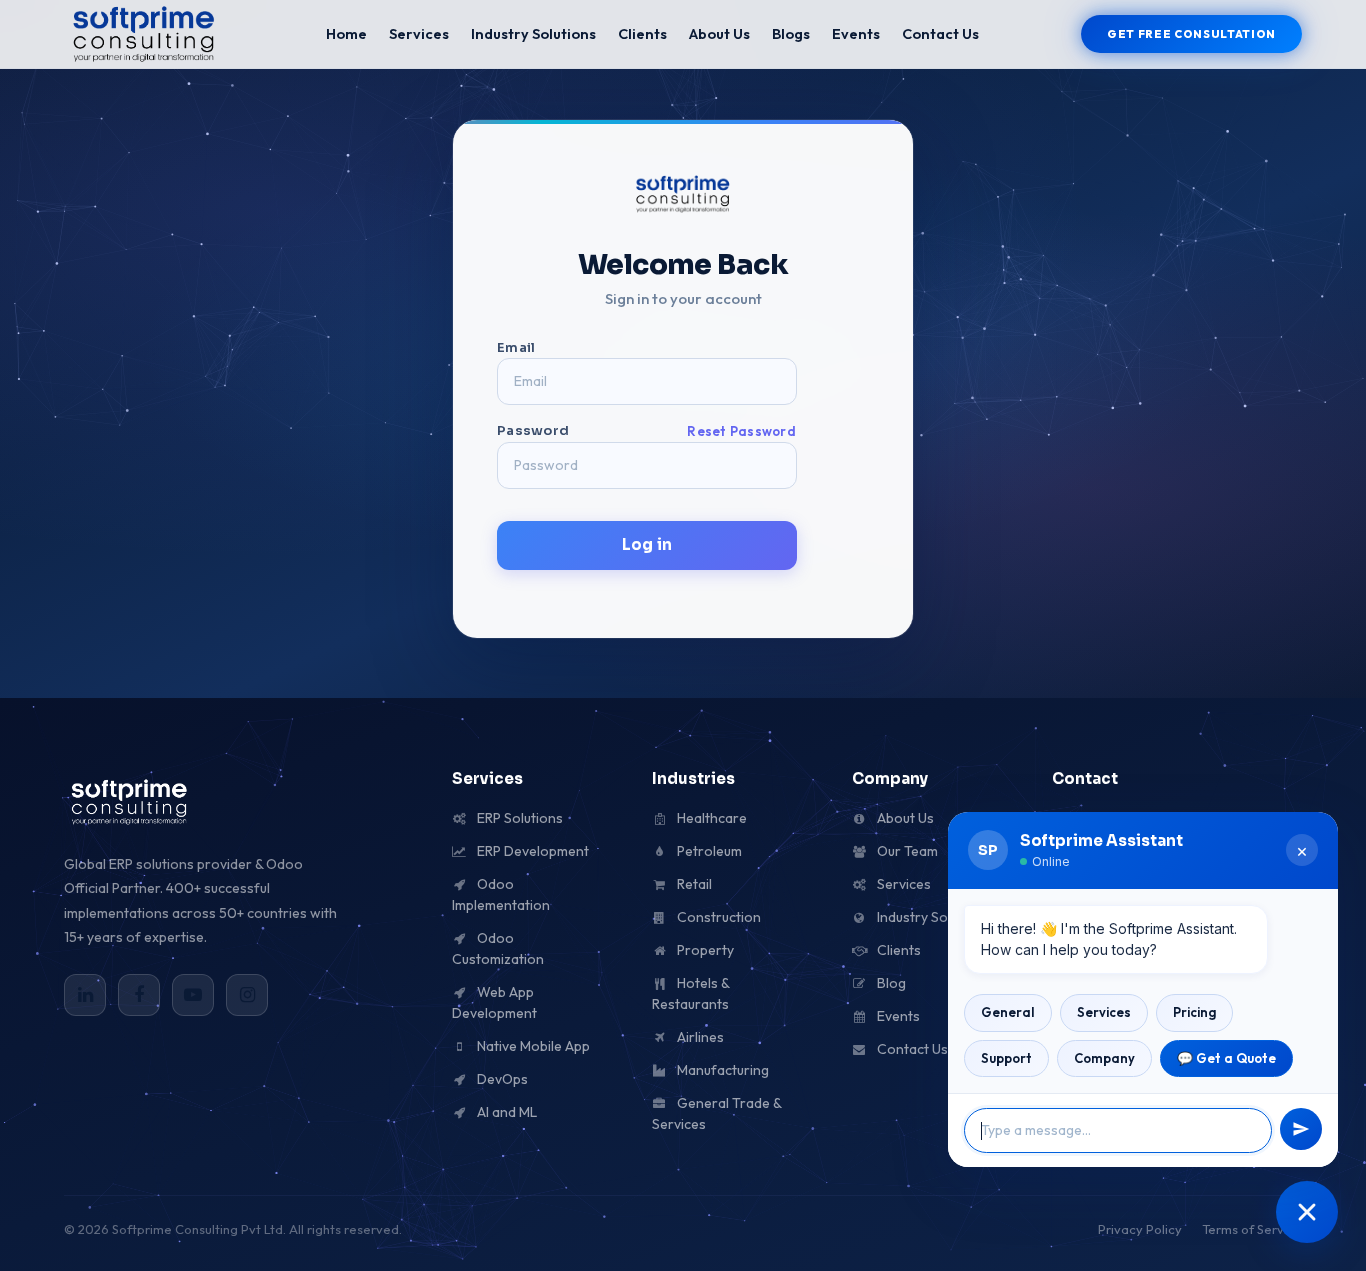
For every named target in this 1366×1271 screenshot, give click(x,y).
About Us (719, 33)
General (1008, 1012)
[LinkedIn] (85, 995)
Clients (642, 33)
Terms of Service (1252, 1229)
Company (1104, 1058)
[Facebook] (139, 995)
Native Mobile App (532, 1046)
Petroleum (708, 851)
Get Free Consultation (1191, 34)
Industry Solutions (533, 33)
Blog (890, 983)
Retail (693, 884)
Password (646, 430)
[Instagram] (247, 995)
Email (516, 347)
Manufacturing (721, 1070)
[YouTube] (193, 995)
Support (1006, 1058)
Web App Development (494, 1002)
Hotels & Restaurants (690, 993)
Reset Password (741, 431)
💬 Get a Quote (1226, 1058)
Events (856, 33)
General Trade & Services (716, 1113)
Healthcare (710, 818)
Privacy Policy (1140, 1229)
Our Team (906, 851)
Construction (717, 917)
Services (419, 33)
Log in (647, 544)
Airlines (699, 1037)
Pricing (1194, 1012)
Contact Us (940, 33)
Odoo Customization (498, 948)
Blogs (791, 33)
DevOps (501, 1079)
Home (346, 33)
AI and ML (505, 1112)
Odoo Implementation (501, 894)
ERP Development (531, 851)
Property (704, 950)
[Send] (1301, 1129)
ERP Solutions (518, 818)
